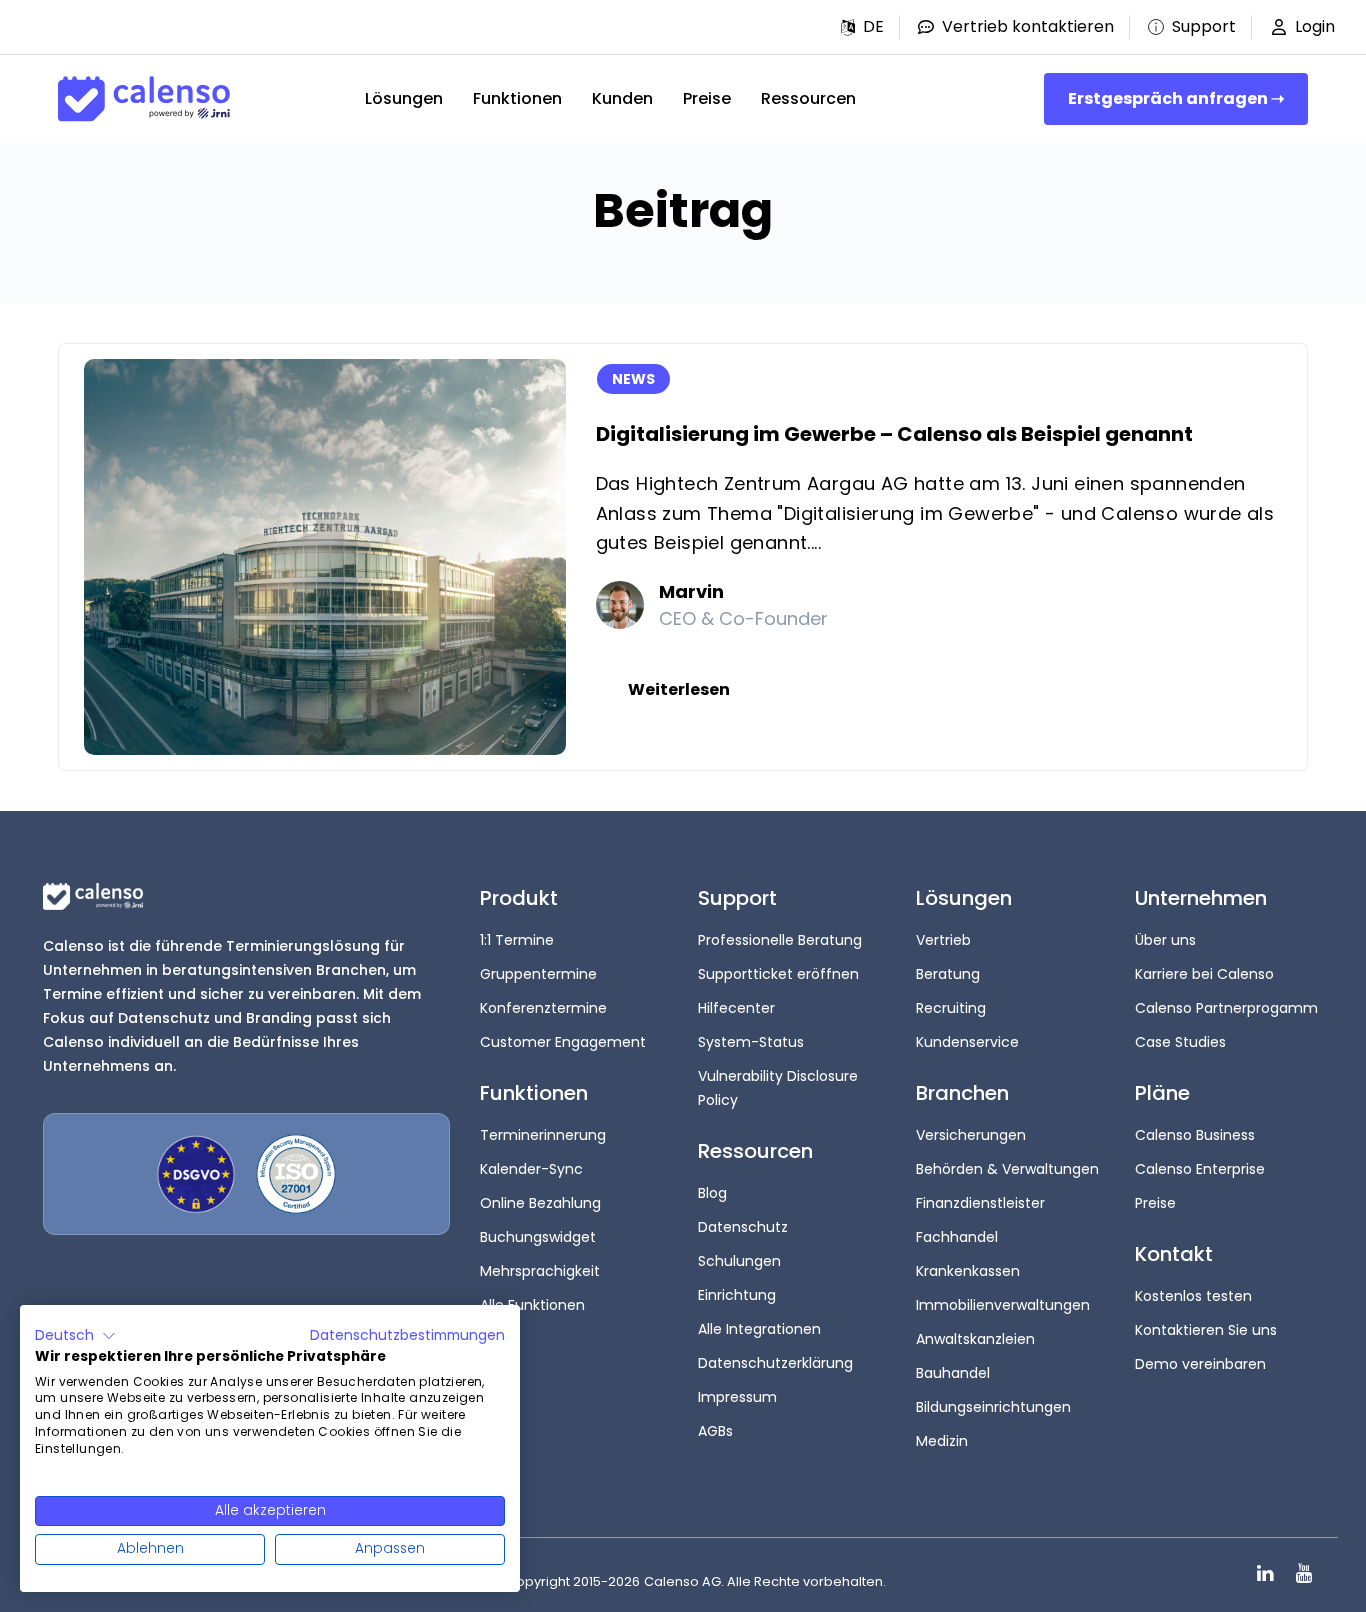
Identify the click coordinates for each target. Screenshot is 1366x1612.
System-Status (751, 1042)
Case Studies (1180, 1042)
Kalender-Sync (531, 1169)
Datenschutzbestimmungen (407, 1335)
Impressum (737, 1397)
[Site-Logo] (144, 99)
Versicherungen (971, 1135)
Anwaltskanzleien (975, 1339)
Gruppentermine (538, 974)
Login (1315, 26)
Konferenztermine (543, 1008)
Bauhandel (953, 1373)
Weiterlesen (679, 689)
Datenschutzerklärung (775, 1363)
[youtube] (1303, 1573)
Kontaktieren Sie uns (1206, 1330)
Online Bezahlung (540, 1203)
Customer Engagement (563, 1042)
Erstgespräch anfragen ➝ (1176, 98)
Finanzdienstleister (980, 1203)
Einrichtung (737, 1295)
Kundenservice (967, 1042)
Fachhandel (957, 1237)
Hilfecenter (736, 1008)
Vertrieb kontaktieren (1028, 26)
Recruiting (951, 1008)
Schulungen (739, 1261)
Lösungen (404, 98)
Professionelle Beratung (780, 940)
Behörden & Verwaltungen (1007, 1169)
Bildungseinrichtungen (993, 1407)
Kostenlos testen (1193, 1296)
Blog (712, 1193)
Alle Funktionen (532, 1305)
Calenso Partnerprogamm (1226, 1008)
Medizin (942, 1441)
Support (1204, 26)
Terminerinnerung (543, 1135)
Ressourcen (808, 98)
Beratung (948, 974)
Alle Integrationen (759, 1329)
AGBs (715, 1431)
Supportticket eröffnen (778, 974)
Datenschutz (743, 1227)
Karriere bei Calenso (1204, 974)
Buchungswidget (538, 1237)
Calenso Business (1195, 1135)
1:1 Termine (517, 940)
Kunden (622, 98)
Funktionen (517, 98)
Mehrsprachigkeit (540, 1271)
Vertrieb (943, 940)
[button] (862, 27)
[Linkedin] (1265, 1573)
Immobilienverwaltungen (1003, 1305)
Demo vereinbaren (1200, 1364)
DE (873, 27)
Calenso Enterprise (1200, 1169)
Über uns (1165, 940)
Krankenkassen (968, 1271)
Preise (707, 98)
